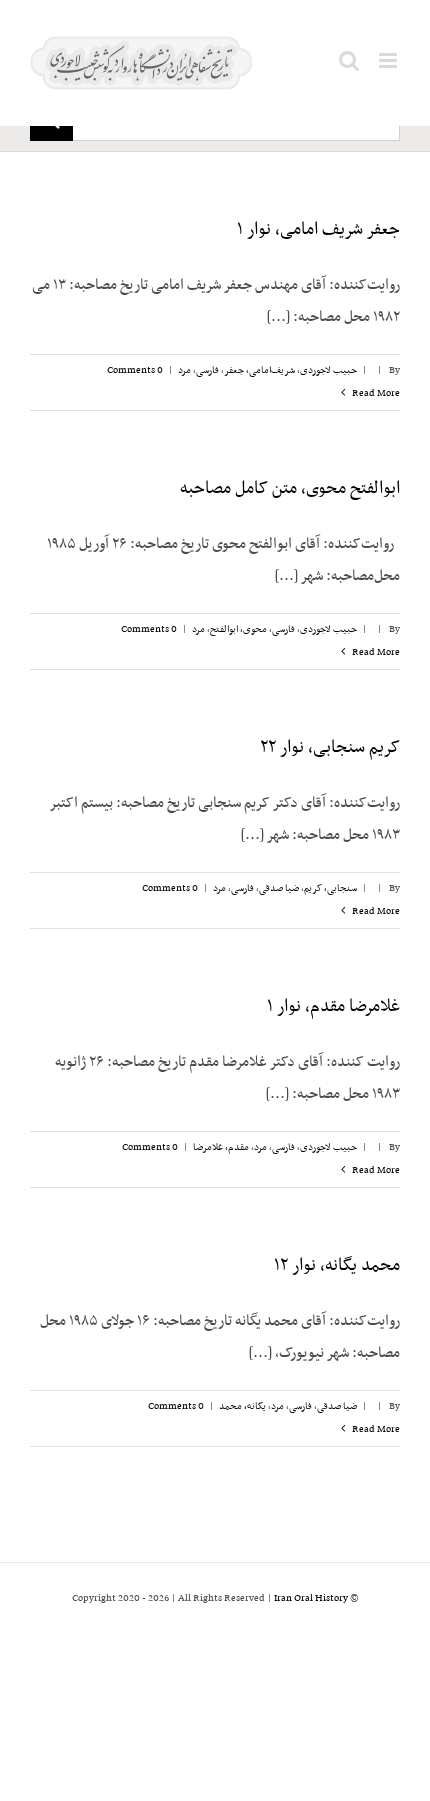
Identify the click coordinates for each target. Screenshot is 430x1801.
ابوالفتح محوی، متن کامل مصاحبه (290, 489)
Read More (375, 393)
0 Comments (135, 370)
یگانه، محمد (242, 1406)
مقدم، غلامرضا (221, 1147)
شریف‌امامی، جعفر (259, 370)
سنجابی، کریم (330, 888)
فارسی (207, 370)
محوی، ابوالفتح (238, 629)
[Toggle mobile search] (349, 60)
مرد (184, 370)
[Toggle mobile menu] (389, 60)
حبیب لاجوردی (328, 370)
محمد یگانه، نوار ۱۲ (337, 1266)
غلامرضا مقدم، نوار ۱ (333, 1007)
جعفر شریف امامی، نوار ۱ (318, 230)
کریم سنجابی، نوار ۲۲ (330, 748)
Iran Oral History (311, 1598)
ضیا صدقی (279, 888)
